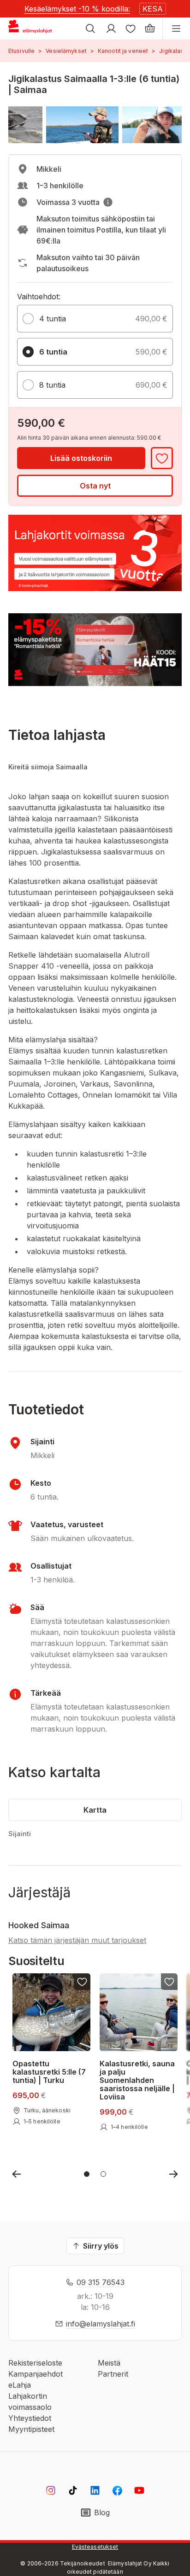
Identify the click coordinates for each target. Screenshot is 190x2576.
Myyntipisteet (31, 2429)
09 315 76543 (101, 2282)
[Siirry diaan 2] (103, 2174)
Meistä (109, 2363)
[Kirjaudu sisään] (111, 29)
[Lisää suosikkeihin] (162, 458)
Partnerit (113, 2374)
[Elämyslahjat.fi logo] (32, 29)
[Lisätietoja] (108, 202)
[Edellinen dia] (17, 2174)
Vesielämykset (66, 51)
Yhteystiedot (30, 2418)
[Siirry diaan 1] (87, 2174)
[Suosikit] (131, 29)
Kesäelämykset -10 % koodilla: (77, 9)
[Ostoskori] (150, 29)
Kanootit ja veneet (123, 51)
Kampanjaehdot (36, 2374)
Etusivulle (21, 51)
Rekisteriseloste (35, 2363)
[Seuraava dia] (173, 2174)
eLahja (20, 2385)
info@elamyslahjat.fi (101, 2324)
